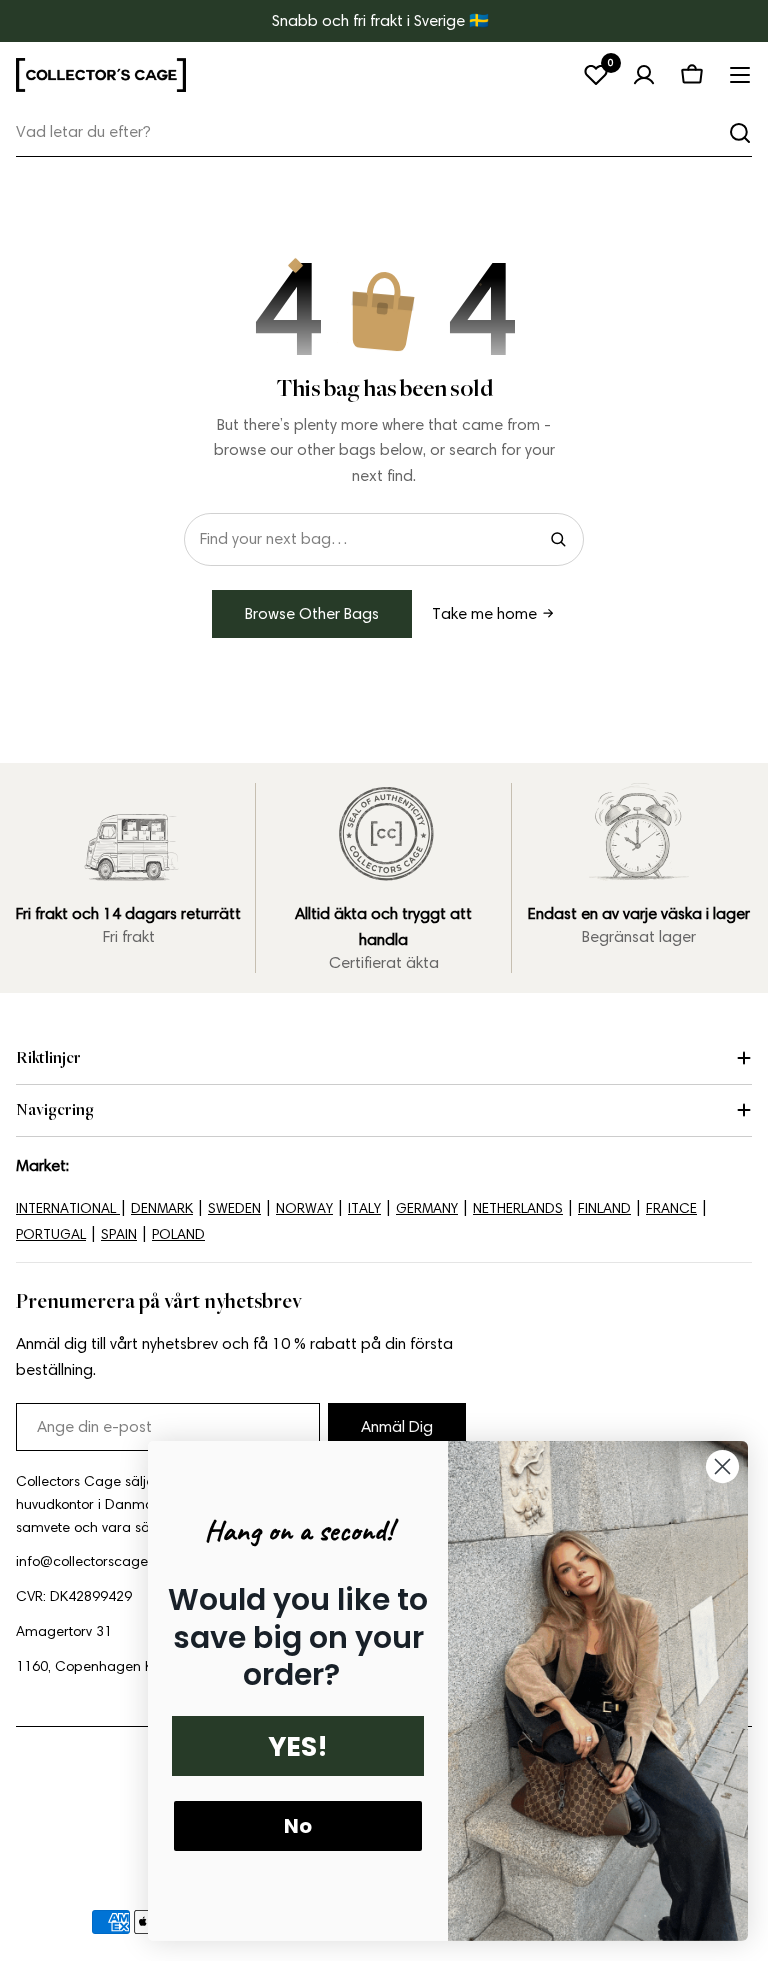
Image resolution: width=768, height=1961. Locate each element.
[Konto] (644, 75)
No (298, 1826)
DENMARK (162, 1208)
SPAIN (119, 1234)
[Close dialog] (722, 1466)
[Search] (558, 539)
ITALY (364, 1208)
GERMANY (427, 1208)
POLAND (178, 1234)
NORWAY (304, 1208)
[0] (596, 75)
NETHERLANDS (518, 1208)
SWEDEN (234, 1208)
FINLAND (604, 1208)
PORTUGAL (51, 1234)
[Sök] (740, 133)
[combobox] (384, 132)
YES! (298, 1746)
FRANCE (671, 1208)
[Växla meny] (740, 75)
